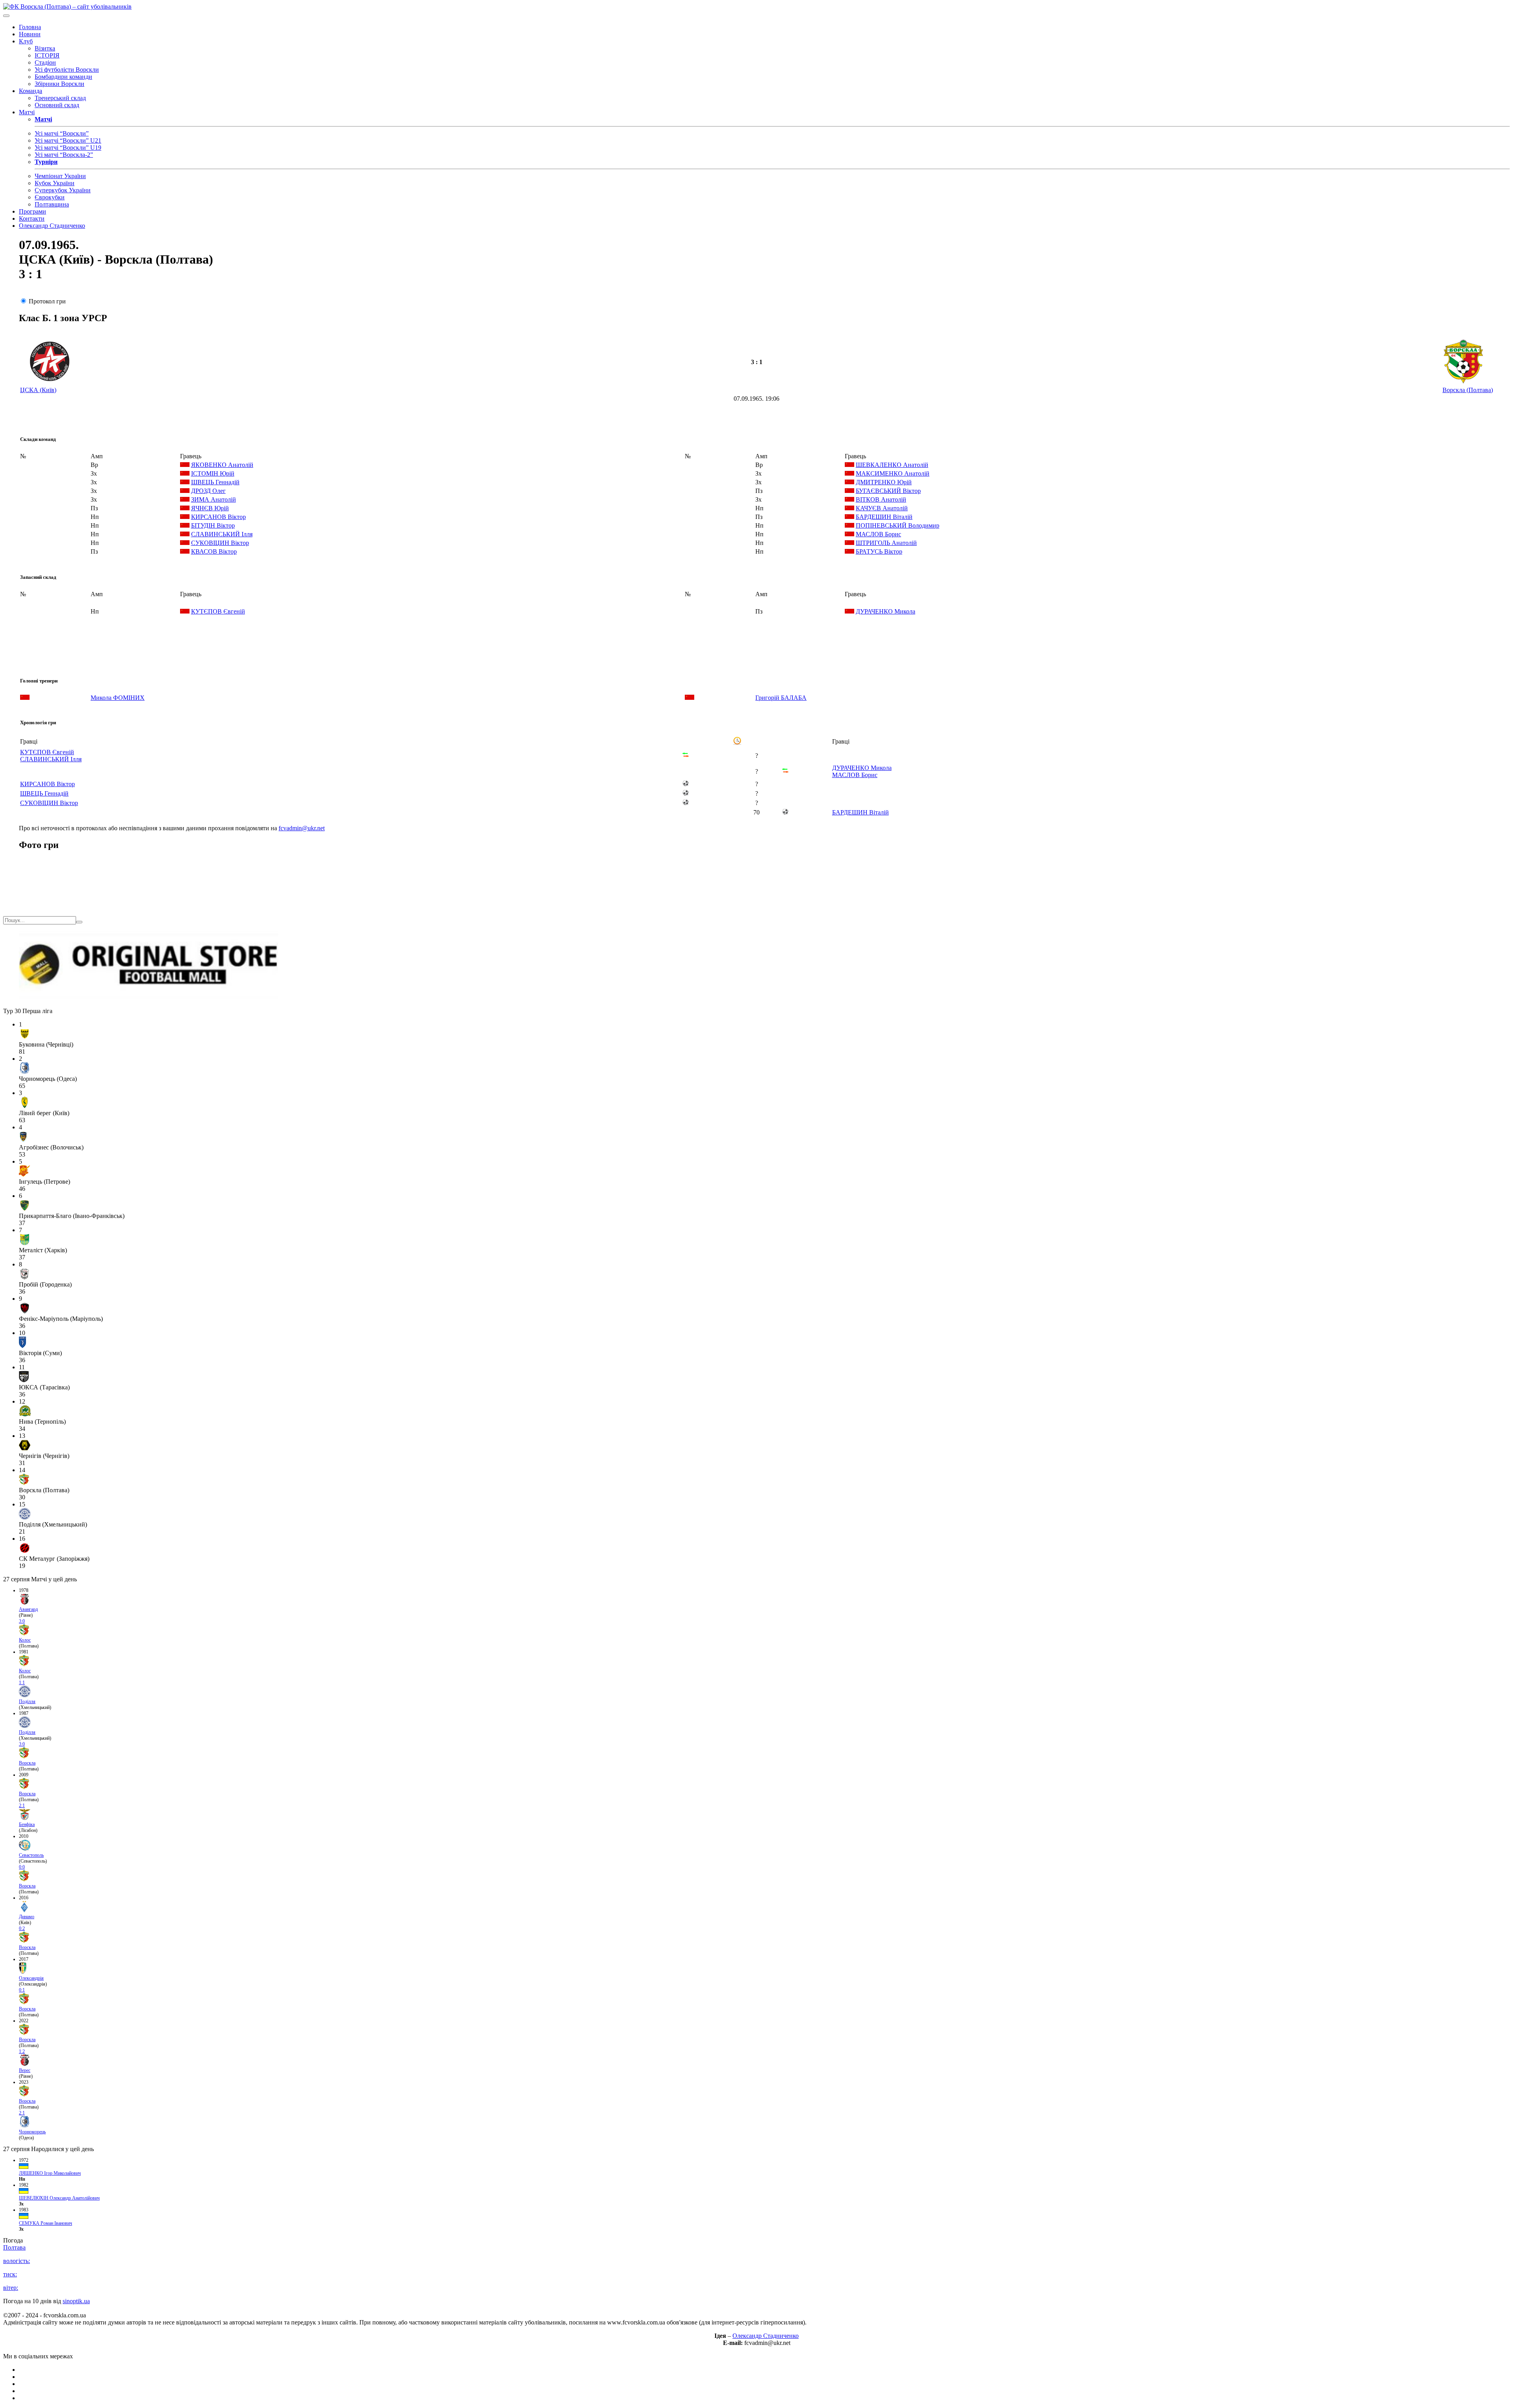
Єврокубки (50, 197)
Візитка (45, 48)
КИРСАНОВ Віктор (218, 517)
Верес (25, 2070)
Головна (30, 27)
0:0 (22, 1867)
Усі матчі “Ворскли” (62, 133)
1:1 (22, 1683)
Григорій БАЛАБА (781, 698)
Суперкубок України (63, 190)
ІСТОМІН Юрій (213, 473)
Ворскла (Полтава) (1468, 390)
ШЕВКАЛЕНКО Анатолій (892, 465)
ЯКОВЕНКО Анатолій (222, 465)
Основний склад (57, 105)
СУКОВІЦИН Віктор (220, 543)
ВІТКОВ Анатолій (881, 499)
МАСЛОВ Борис (878, 534)
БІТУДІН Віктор (213, 525)
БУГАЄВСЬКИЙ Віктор (888, 491)
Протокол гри (47, 301)
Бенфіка (27, 1824)
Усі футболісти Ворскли (67, 70)
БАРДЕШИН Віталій (884, 517)
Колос (25, 1640)
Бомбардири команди (63, 77)
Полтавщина (52, 204)
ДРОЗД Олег (208, 491)
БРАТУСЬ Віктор (879, 551)
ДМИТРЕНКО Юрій (884, 482)
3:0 (22, 1621)
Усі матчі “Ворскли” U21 (68, 140)
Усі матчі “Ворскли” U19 (68, 148)
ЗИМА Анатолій (214, 499)
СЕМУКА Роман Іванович (46, 2223)
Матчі (27, 112)
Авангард (28, 1609)
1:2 (22, 2051)
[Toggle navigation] (6, 16)
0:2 (22, 1928)
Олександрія (31, 1978)
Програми (33, 211)
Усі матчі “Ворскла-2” (64, 155)
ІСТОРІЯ (47, 55)
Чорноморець (32, 2132)
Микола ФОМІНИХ (118, 698)
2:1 (22, 1806)
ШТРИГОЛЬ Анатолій (886, 543)
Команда (31, 91)
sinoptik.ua (76, 2301)
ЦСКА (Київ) (38, 390)
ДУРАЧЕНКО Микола (886, 611)
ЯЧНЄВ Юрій (210, 508)
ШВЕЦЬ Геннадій (215, 482)
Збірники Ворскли (59, 84)
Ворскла (27, 1763)
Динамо (27, 1917)
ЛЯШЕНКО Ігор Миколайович (50, 2173)
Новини (30, 34)
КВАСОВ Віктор (214, 551)
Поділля (27, 1701)
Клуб (26, 41)
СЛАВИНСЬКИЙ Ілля (222, 534)
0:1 (22, 1990)
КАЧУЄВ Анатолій (882, 508)
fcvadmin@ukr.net (302, 828)
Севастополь (31, 1855)
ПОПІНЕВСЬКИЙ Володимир (898, 525)
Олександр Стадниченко (52, 226)
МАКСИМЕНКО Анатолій (893, 473)
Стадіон (45, 62)
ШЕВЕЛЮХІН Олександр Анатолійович (59, 2198)
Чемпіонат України (60, 176)
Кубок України (55, 183)
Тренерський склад (60, 98)
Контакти (32, 218)
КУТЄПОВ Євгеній (218, 611)
